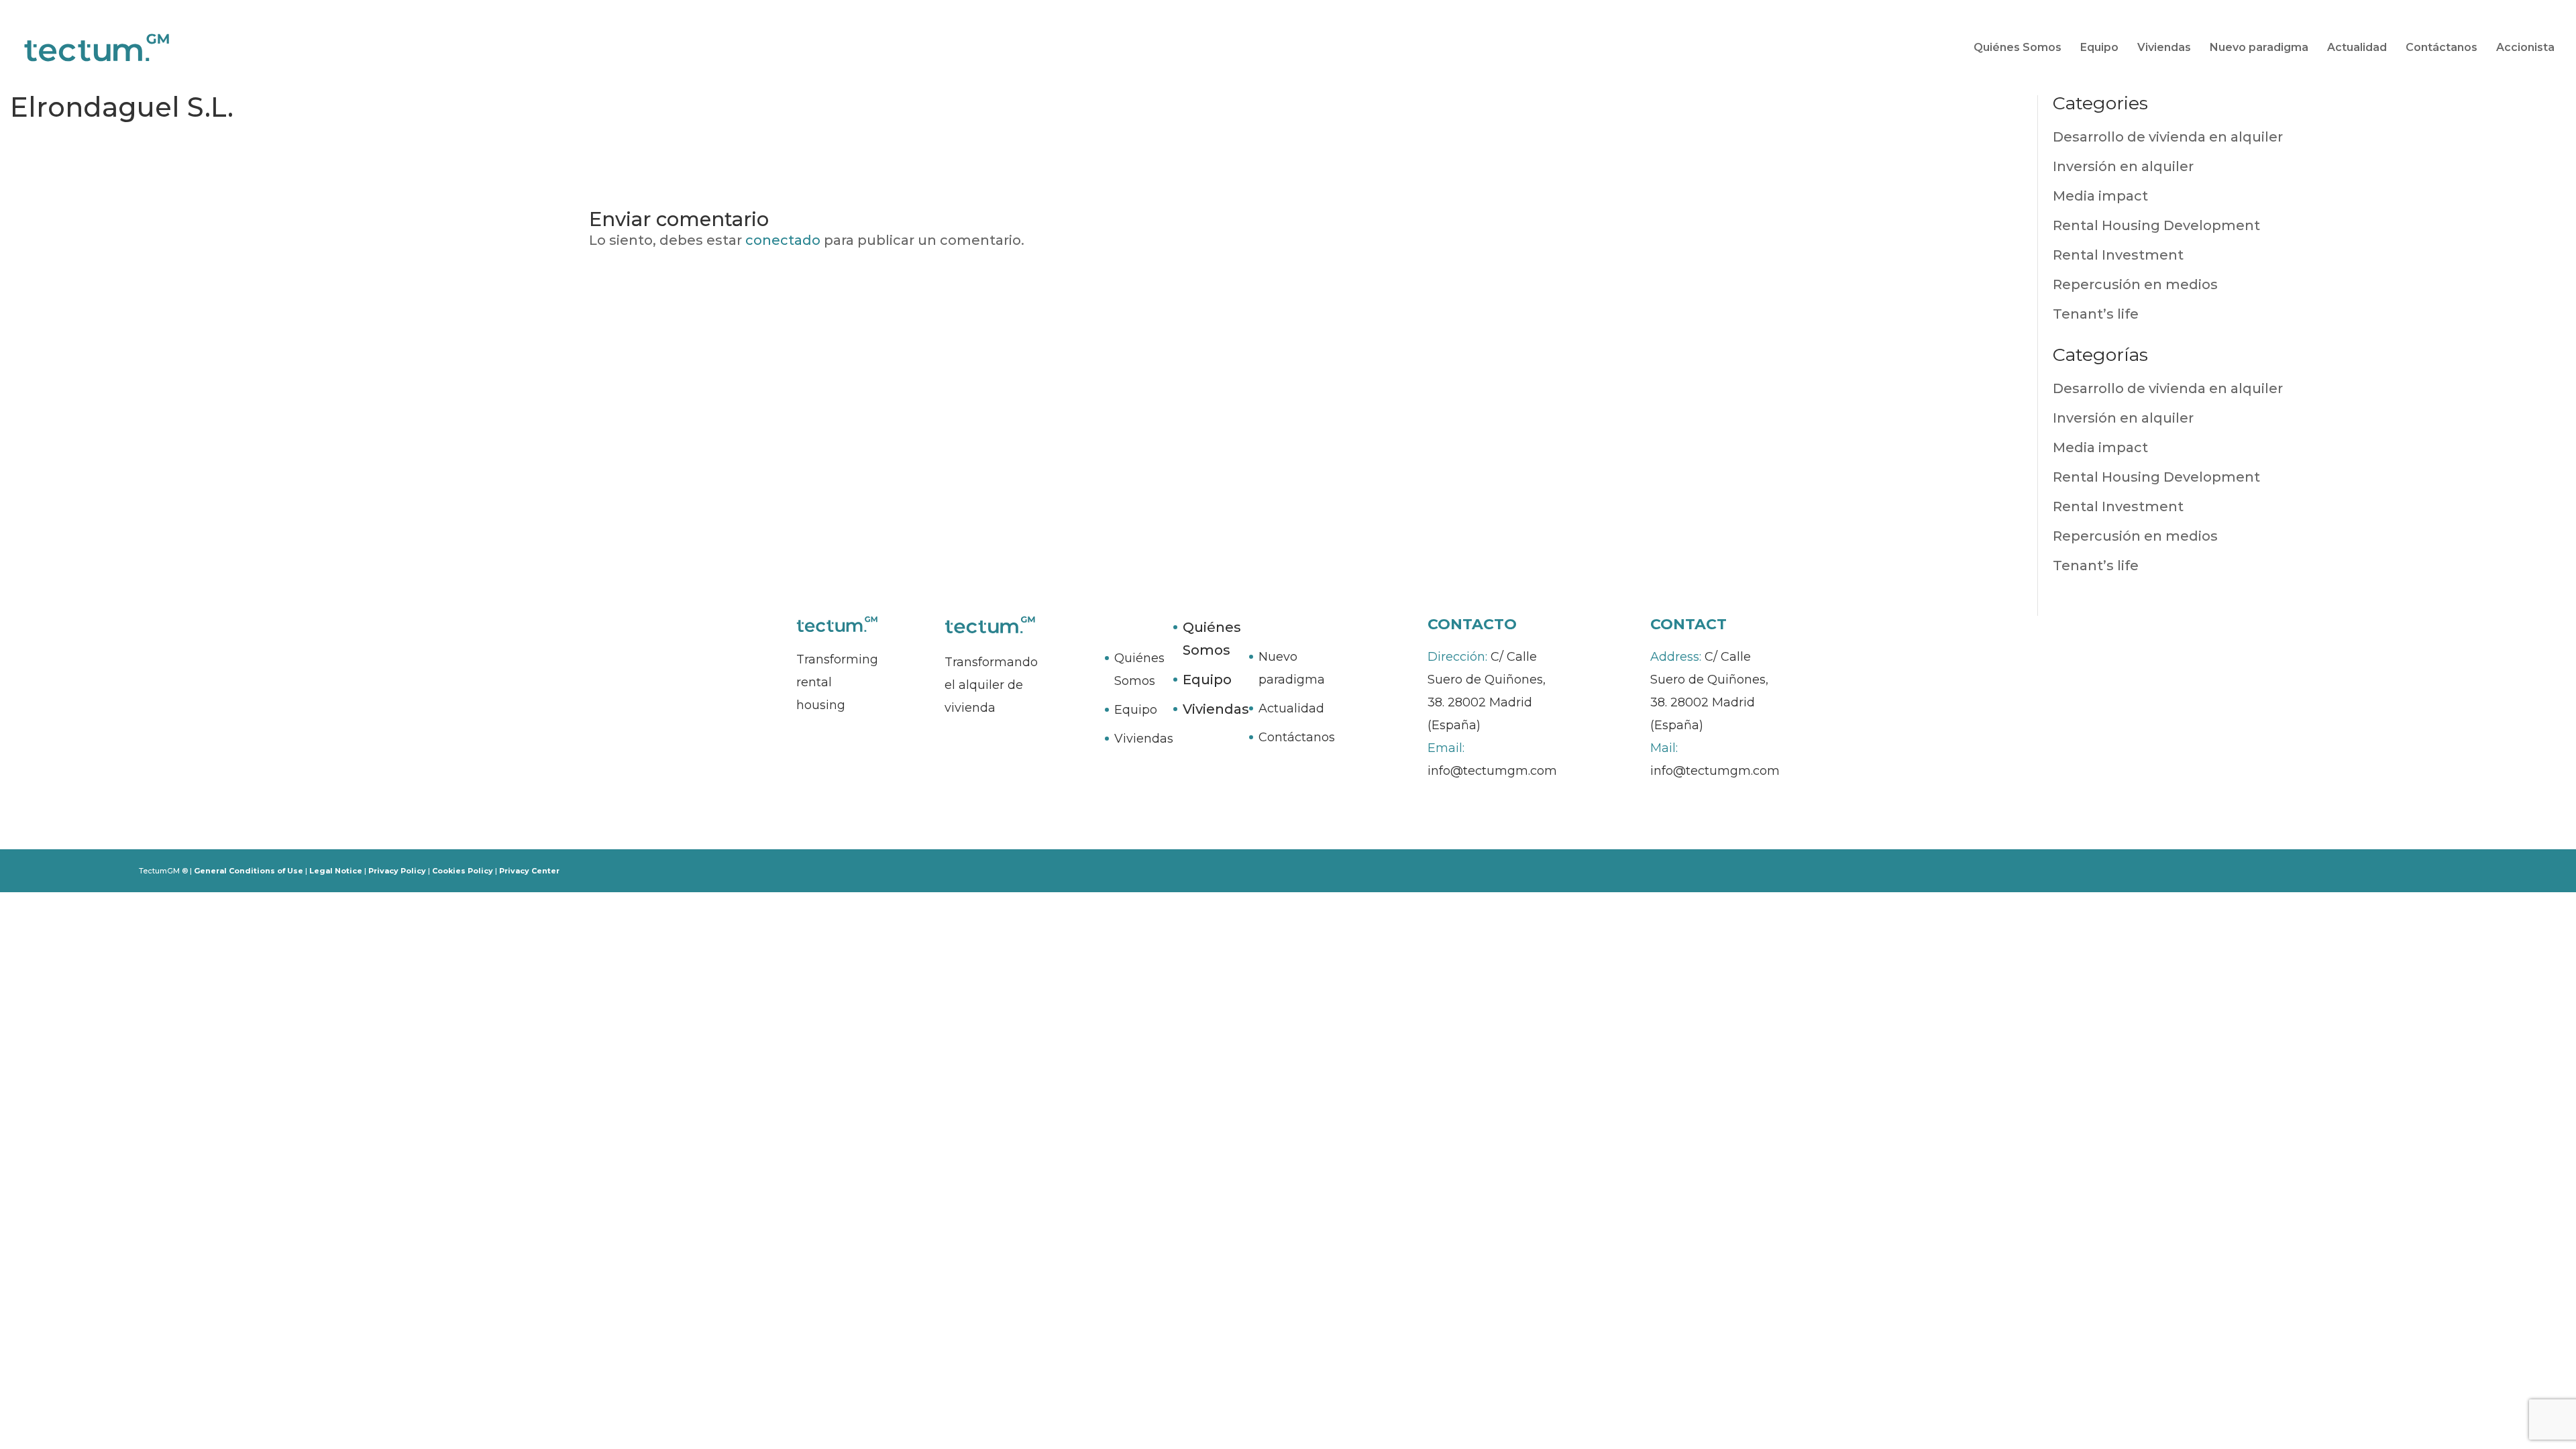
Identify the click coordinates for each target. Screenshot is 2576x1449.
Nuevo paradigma (2259, 48)
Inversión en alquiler (2123, 166)
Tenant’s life (2096, 314)
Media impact (2100, 196)
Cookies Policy (463, 871)
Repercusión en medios (2135, 284)
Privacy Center (529, 871)
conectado (783, 240)
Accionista (2525, 48)
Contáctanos (2441, 48)
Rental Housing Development (2156, 225)
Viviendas (2164, 48)
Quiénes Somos (2018, 48)
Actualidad (2357, 48)
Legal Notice (336, 871)
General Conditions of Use (249, 871)
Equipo (2099, 48)
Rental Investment (2118, 255)
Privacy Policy (397, 871)
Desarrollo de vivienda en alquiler (2168, 137)
